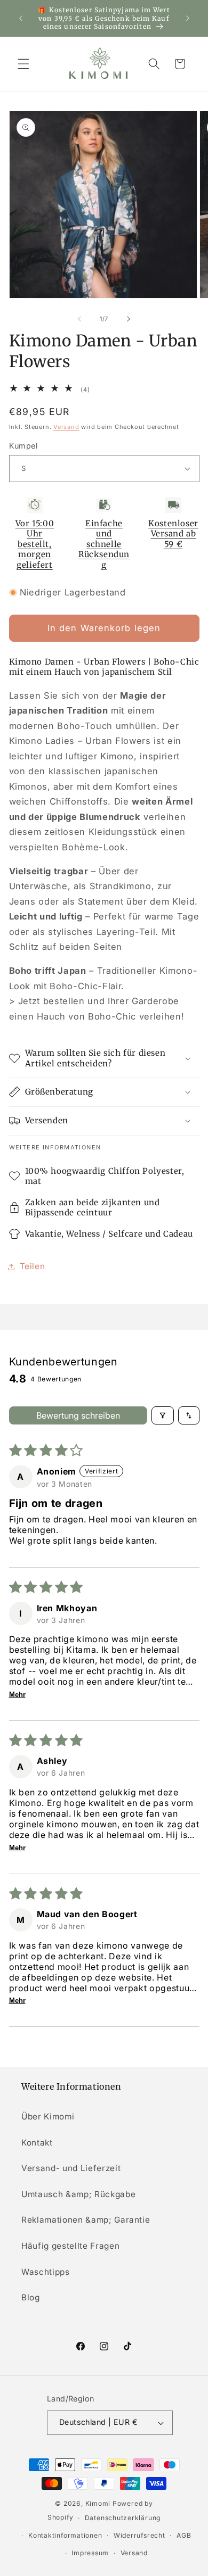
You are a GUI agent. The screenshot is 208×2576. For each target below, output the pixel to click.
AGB (184, 2535)
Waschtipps (46, 2272)
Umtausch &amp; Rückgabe (78, 2194)
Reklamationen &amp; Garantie (86, 2220)
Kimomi (98, 2503)
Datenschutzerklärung (123, 2518)
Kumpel (23, 446)
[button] (23, 64)
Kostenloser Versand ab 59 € (173, 534)
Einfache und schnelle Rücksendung (104, 544)
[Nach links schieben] (79, 319)
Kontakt (37, 2143)
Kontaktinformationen (65, 2535)
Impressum (90, 2553)
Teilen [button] (33, 1266)
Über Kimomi (48, 2117)
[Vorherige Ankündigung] (21, 18)
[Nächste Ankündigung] (188, 18)
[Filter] (163, 1415)
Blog (31, 2297)
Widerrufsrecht (139, 2535)
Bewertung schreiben (78, 1415)
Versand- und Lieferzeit (71, 2168)
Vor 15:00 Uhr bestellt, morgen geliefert (35, 544)
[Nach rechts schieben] (129, 319)
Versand (66, 427)
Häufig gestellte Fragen (70, 2246)
